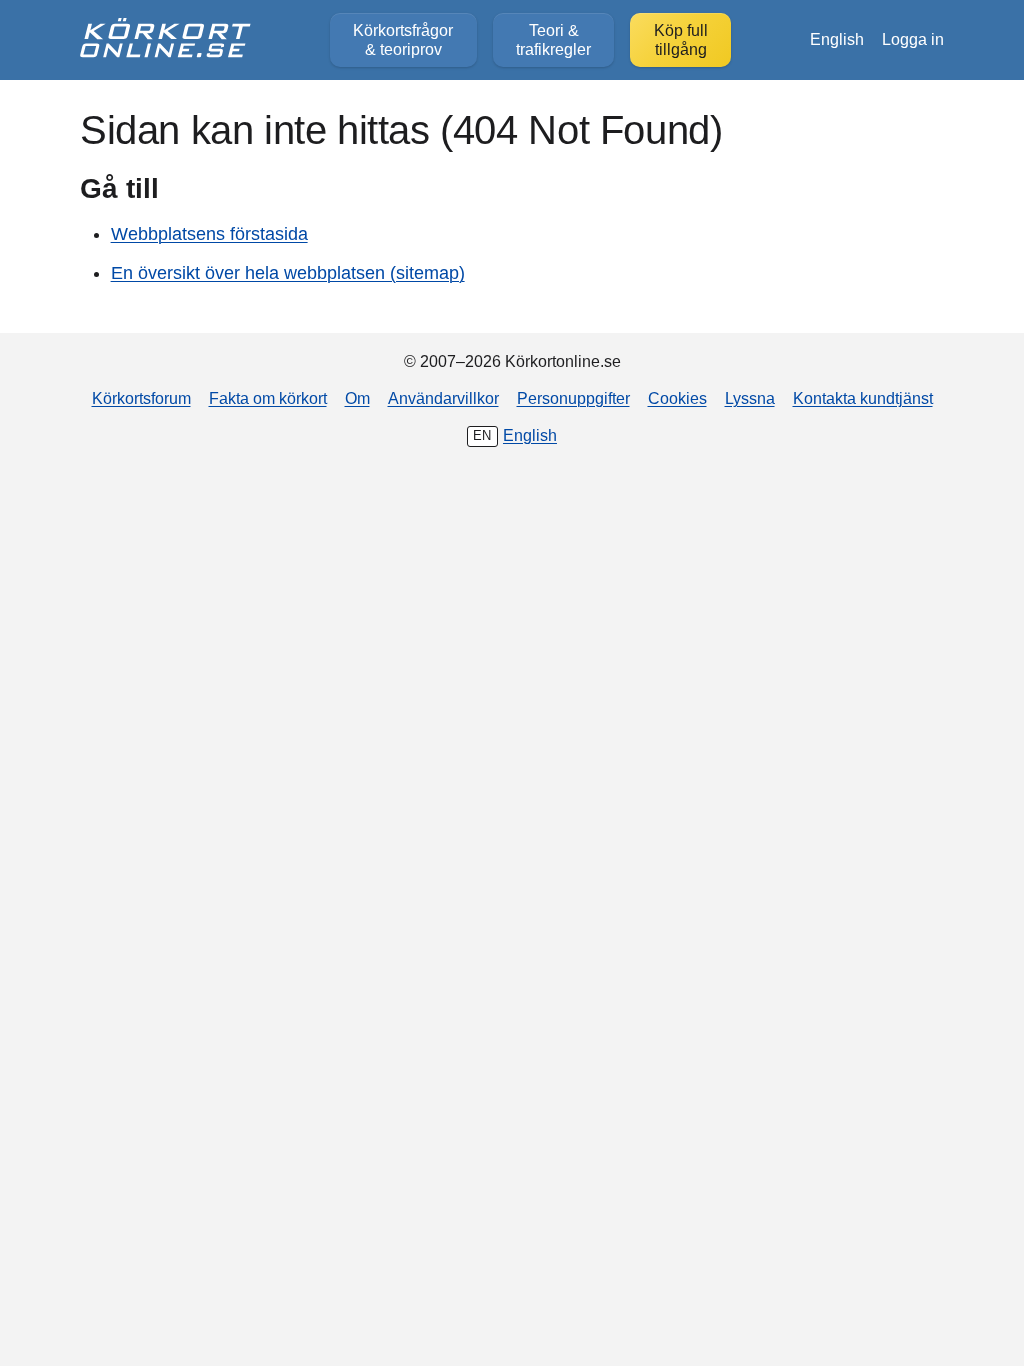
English (837, 39)
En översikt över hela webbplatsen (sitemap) (288, 273)
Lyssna (750, 398)
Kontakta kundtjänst (863, 398)
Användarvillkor (443, 398)
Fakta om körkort (268, 398)
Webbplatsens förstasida (209, 234)
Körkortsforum (141, 398)
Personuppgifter (573, 398)
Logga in (913, 39)
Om (357, 398)
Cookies (677, 398)
